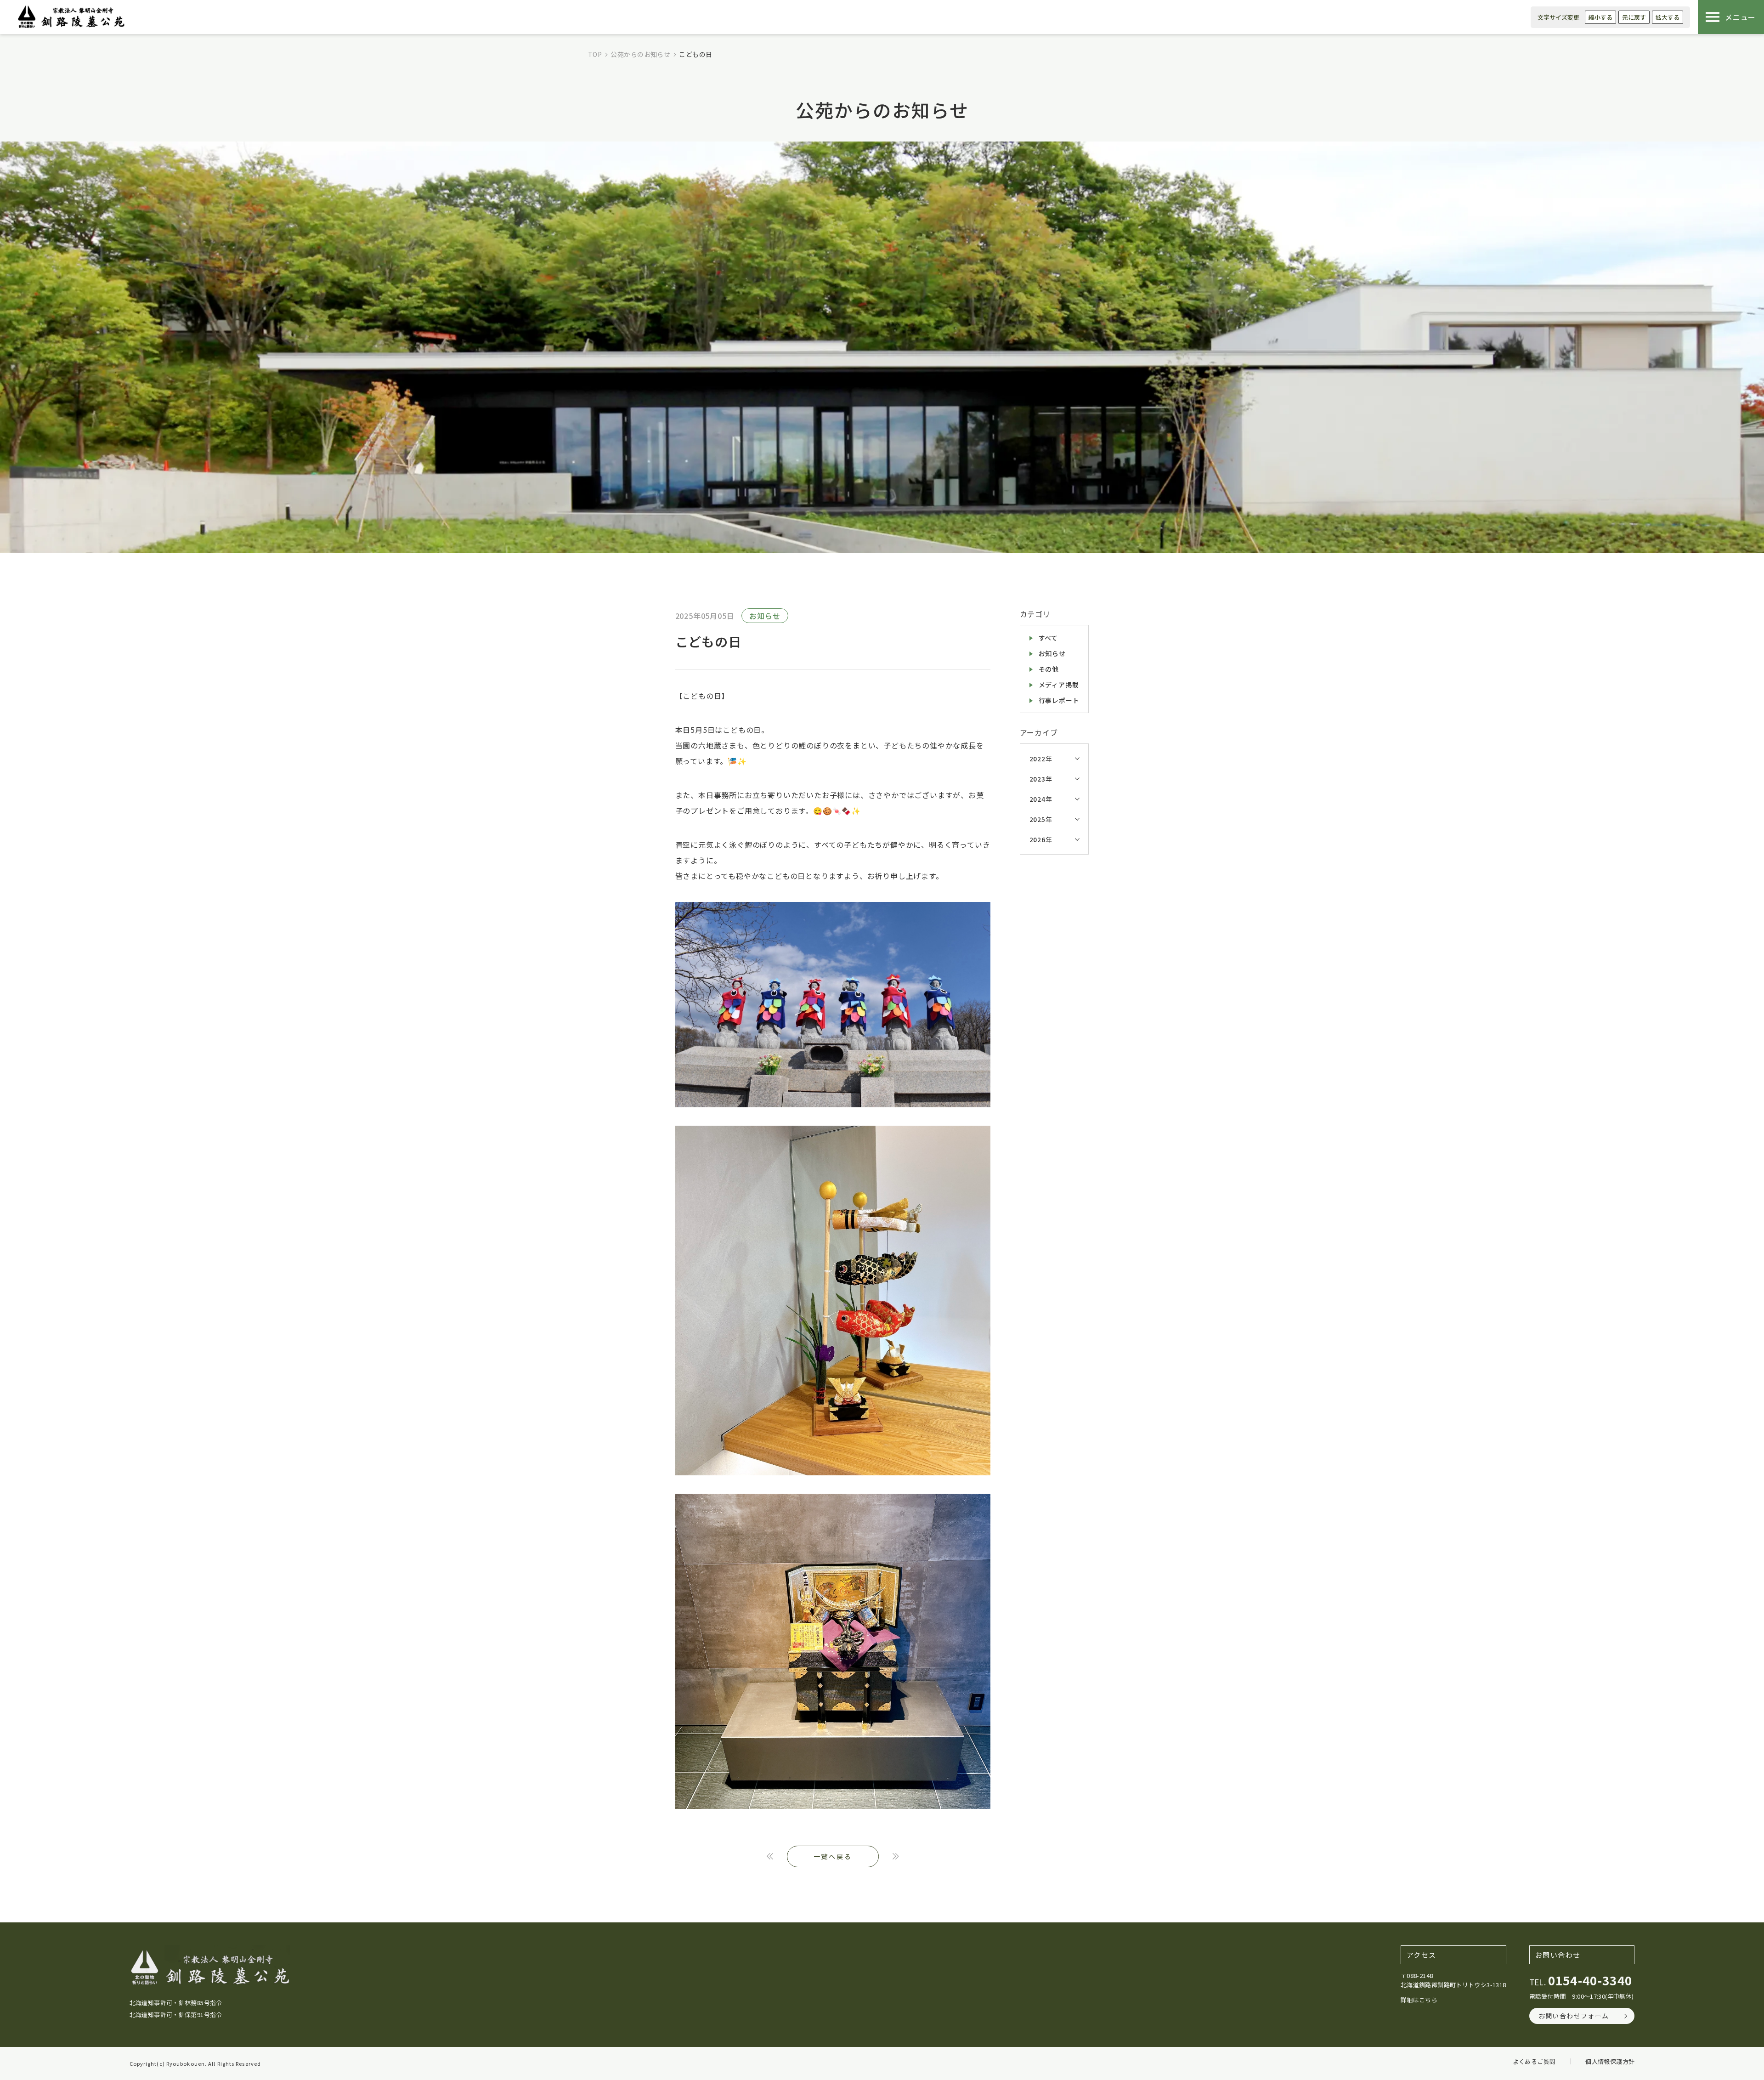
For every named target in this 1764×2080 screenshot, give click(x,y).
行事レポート (1059, 700)
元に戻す (1634, 17)
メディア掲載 (1059, 685)
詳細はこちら (1419, 2000)
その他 (1049, 669)
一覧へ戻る (833, 1856)
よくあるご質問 (1534, 2061)
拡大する (1668, 17)
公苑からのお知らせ (640, 54)
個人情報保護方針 (1610, 2061)
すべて (1048, 638)
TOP (595, 54)
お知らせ (765, 616)
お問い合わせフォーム (1574, 2016)
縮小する (1600, 17)
